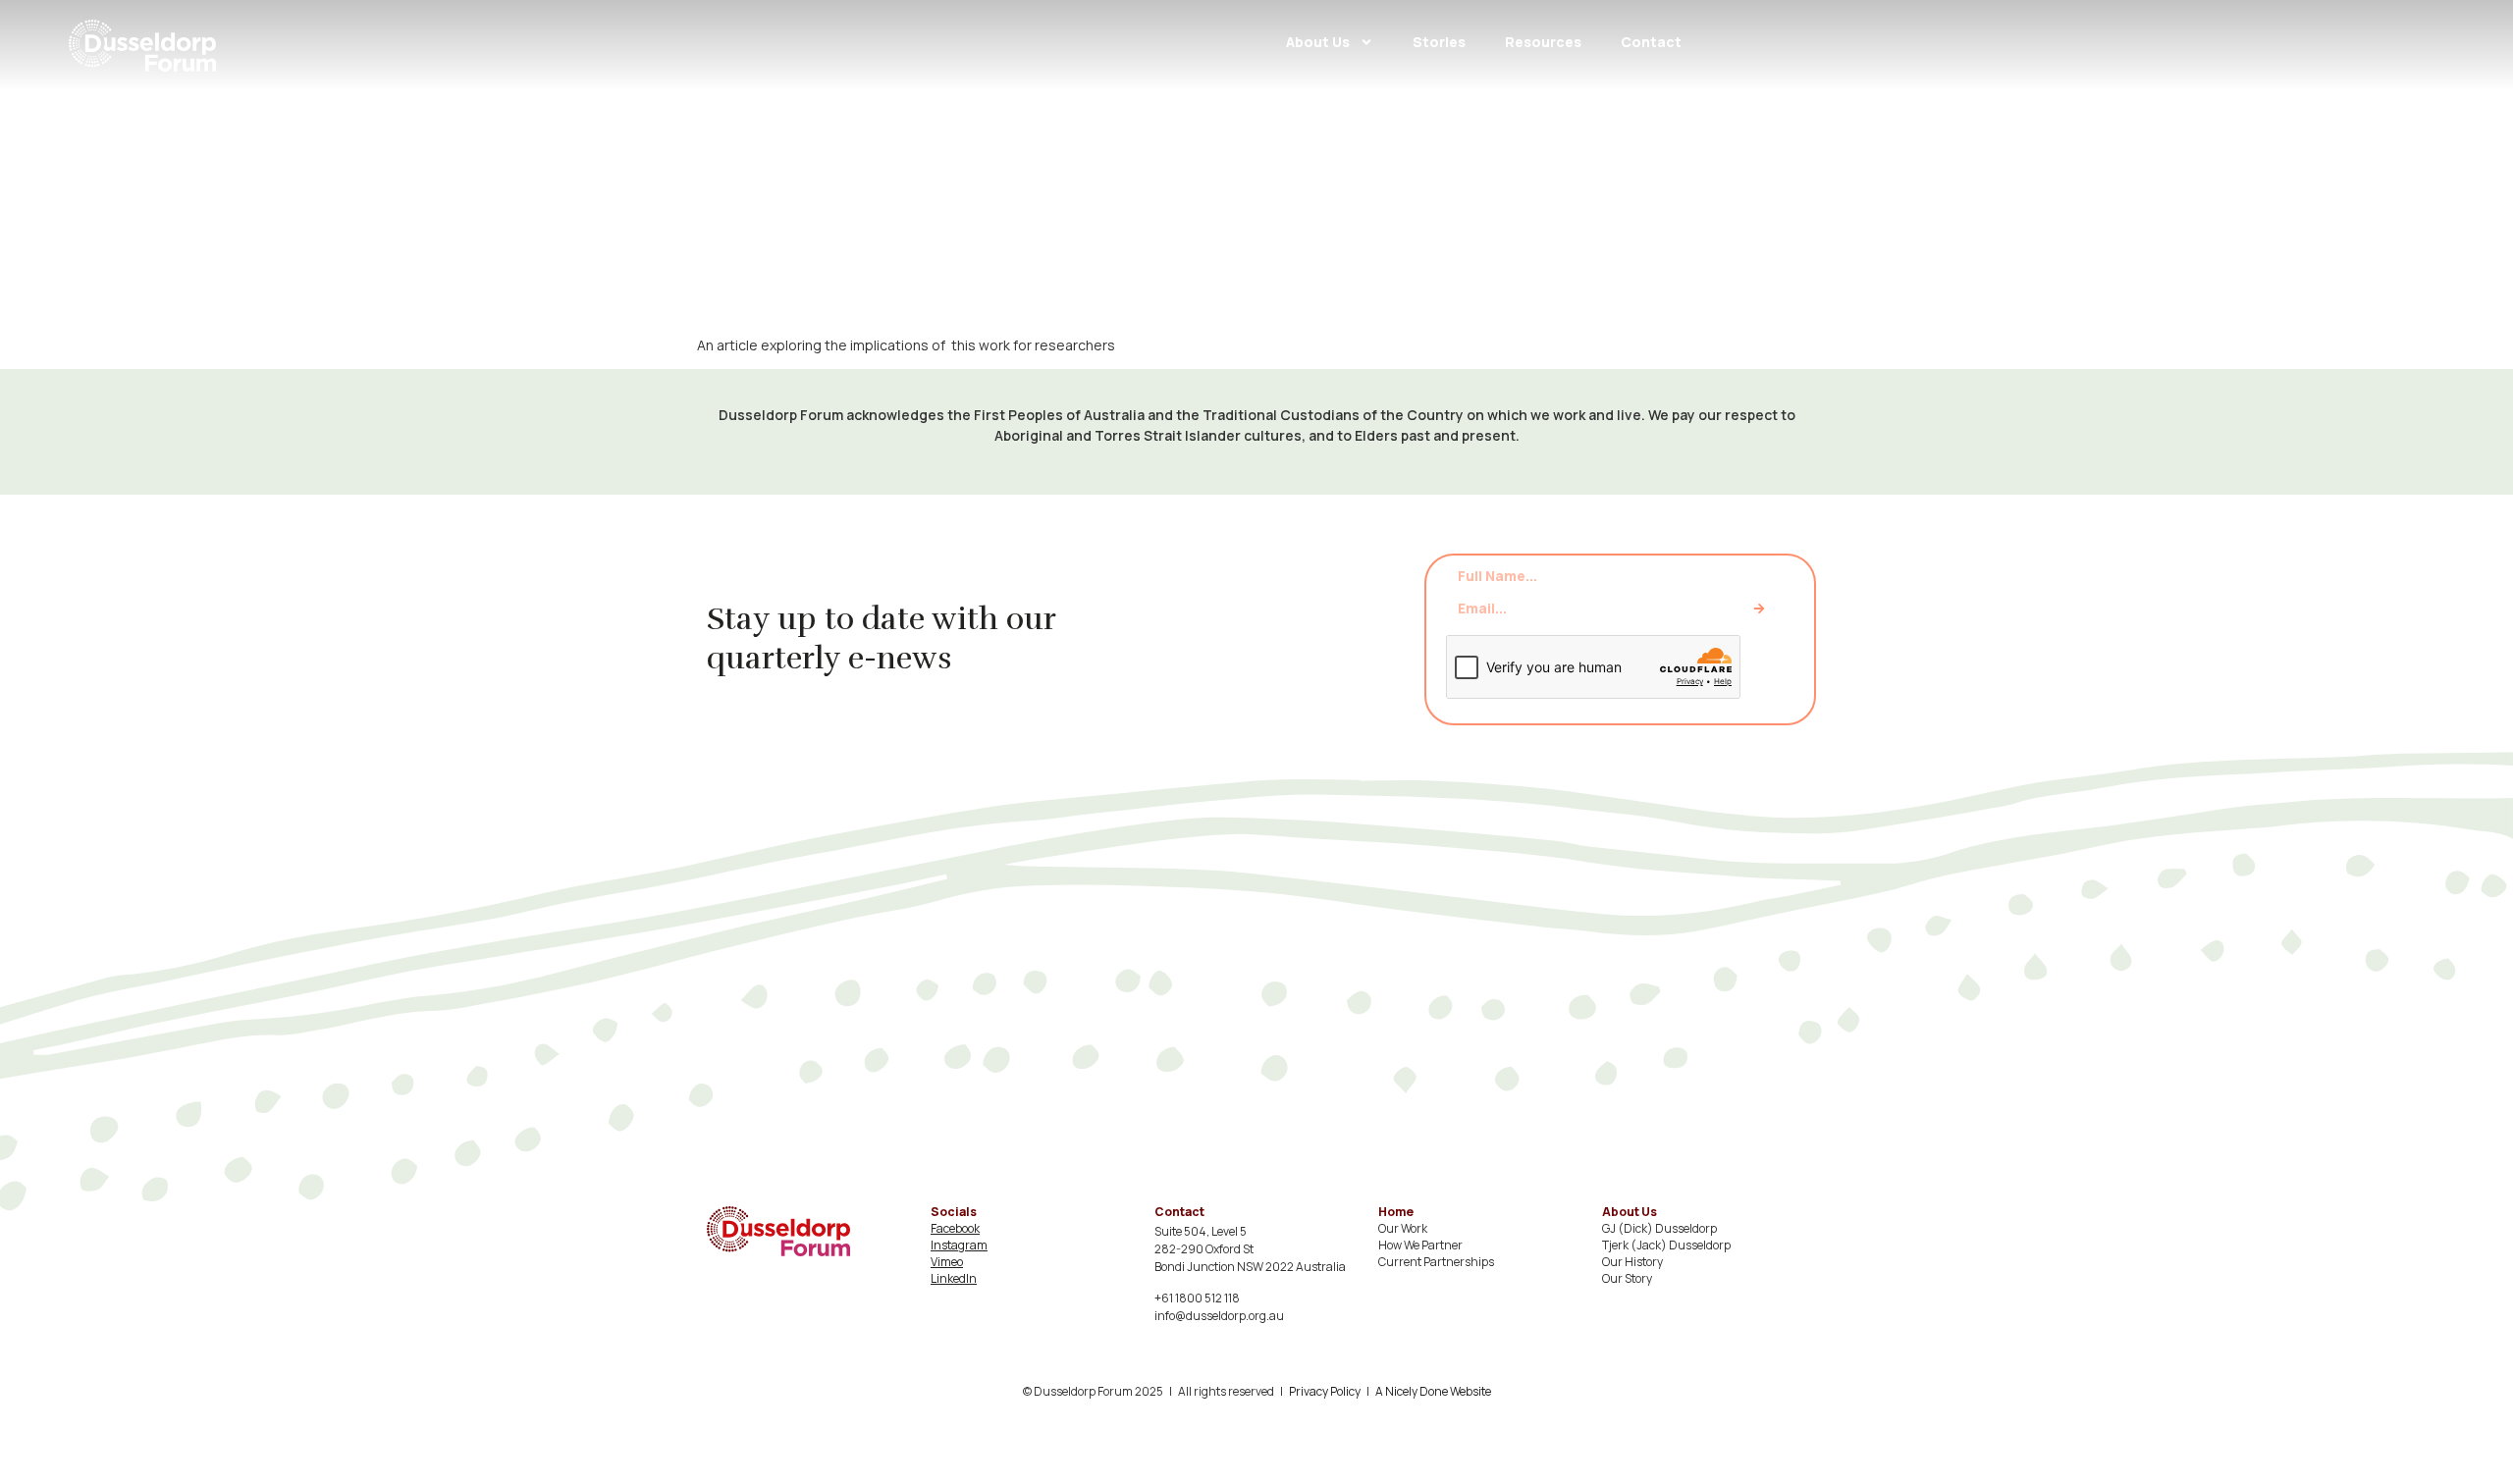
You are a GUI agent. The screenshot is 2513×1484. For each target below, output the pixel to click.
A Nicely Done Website (1433, 1391)
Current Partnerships (1436, 1262)
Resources (1543, 42)
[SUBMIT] (1759, 609)
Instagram (959, 1245)
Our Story (1627, 1278)
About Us (1318, 42)
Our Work (1403, 1228)
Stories (1439, 42)
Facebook (955, 1228)
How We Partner (1420, 1245)
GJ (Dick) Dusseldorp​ (1659, 1228)
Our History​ (1632, 1262)
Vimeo (947, 1262)
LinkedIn (954, 1278)
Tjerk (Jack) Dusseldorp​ (1666, 1245)
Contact (1651, 42)
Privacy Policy (1325, 1391)
